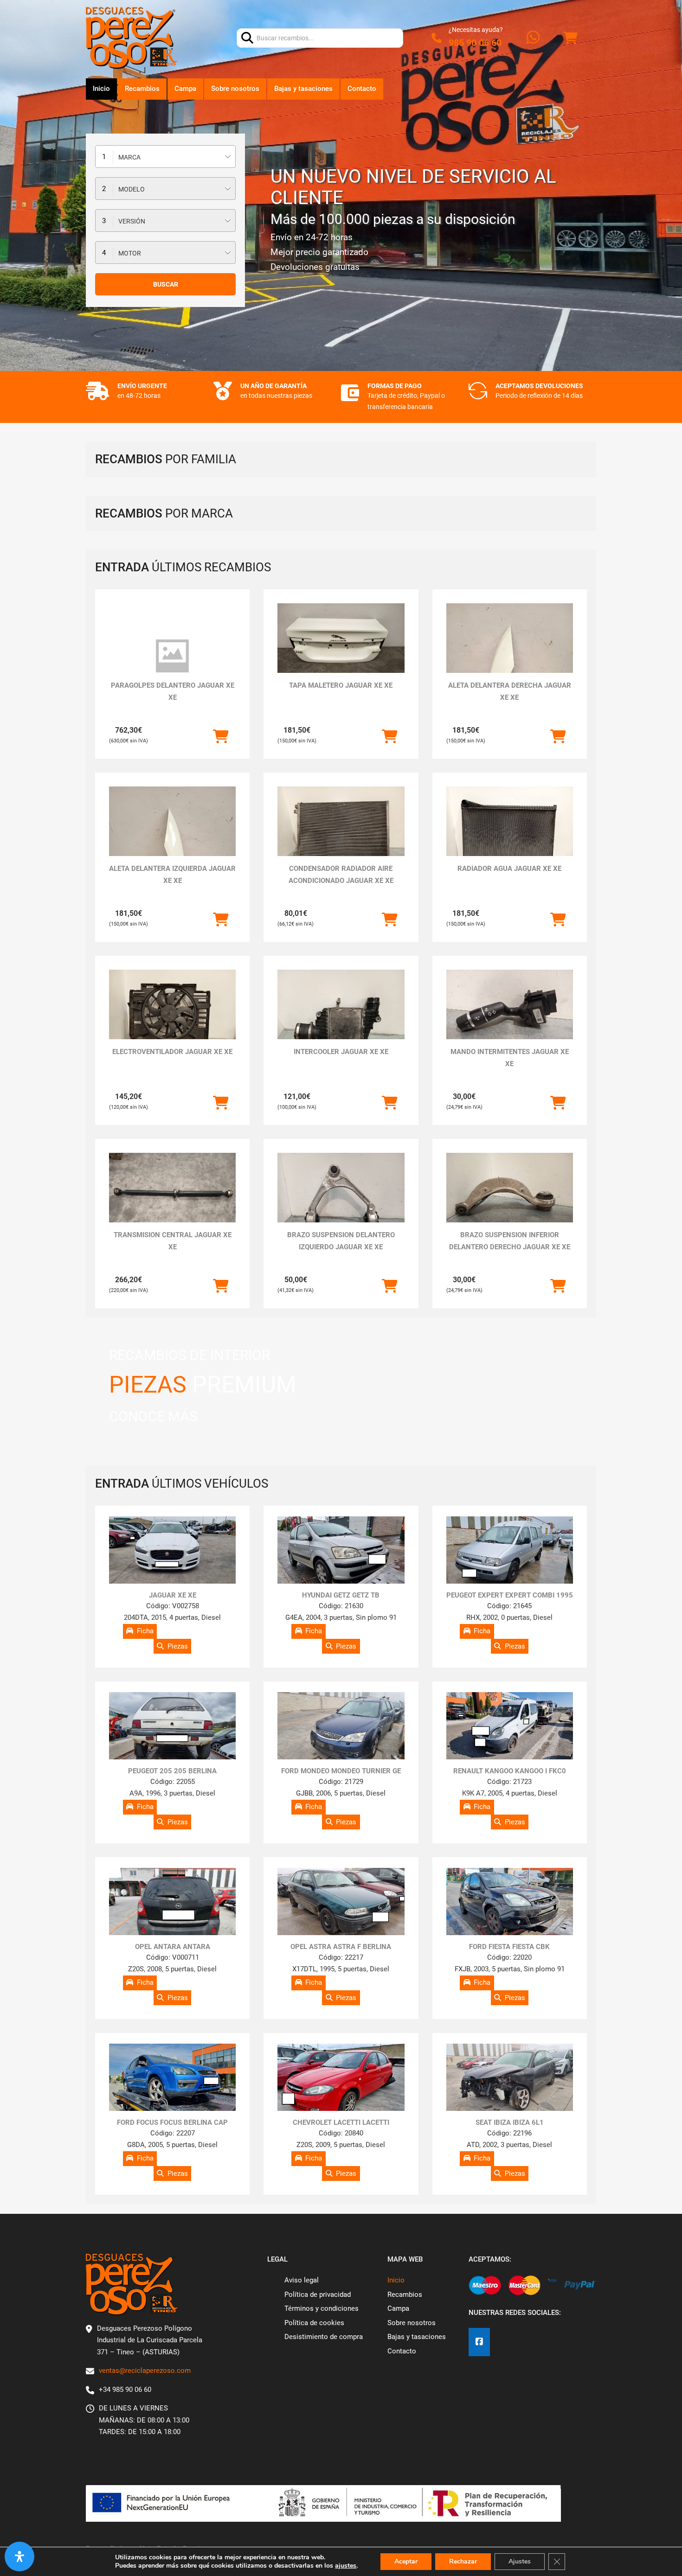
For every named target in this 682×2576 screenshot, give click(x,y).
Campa (185, 89)
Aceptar (406, 2561)
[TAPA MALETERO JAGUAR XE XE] (341, 651)
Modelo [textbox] (132, 189)
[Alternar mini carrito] (570, 38)
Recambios (142, 89)
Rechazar (463, 2561)
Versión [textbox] (132, 221)
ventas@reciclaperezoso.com (145, 2371)
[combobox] (165, 157)
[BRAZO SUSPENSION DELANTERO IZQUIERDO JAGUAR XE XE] (341, 1200)
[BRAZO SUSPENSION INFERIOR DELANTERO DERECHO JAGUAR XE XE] (510, 1200)
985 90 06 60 (475, 43)
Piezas (178, 1646)
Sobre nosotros (235, 89)
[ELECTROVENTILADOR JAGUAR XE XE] (172, 1017)
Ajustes (520, 2561)
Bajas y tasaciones (303, 89)
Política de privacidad (318, 2295)
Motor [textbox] (130, 253)
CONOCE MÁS (153, 1416)
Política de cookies (314, 2323)
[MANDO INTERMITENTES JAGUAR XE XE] (510, 1017)
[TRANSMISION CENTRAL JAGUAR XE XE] (172, 1200)
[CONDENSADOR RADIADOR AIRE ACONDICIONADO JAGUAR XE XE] (341, 834)
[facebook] (479, 2342)
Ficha (145, 1631)
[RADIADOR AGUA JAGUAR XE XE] (510, 834)
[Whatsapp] (533, 38)
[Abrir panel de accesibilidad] (19, 2557)
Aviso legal (302, 2280)
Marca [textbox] (129, 157)
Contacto (362, 89)
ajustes (346, 2566)
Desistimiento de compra (324, 2337)
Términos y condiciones (322, 2308)
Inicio (101, 89)
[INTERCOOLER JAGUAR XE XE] (341, 1017)
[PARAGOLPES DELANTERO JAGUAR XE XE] (172, 656)
